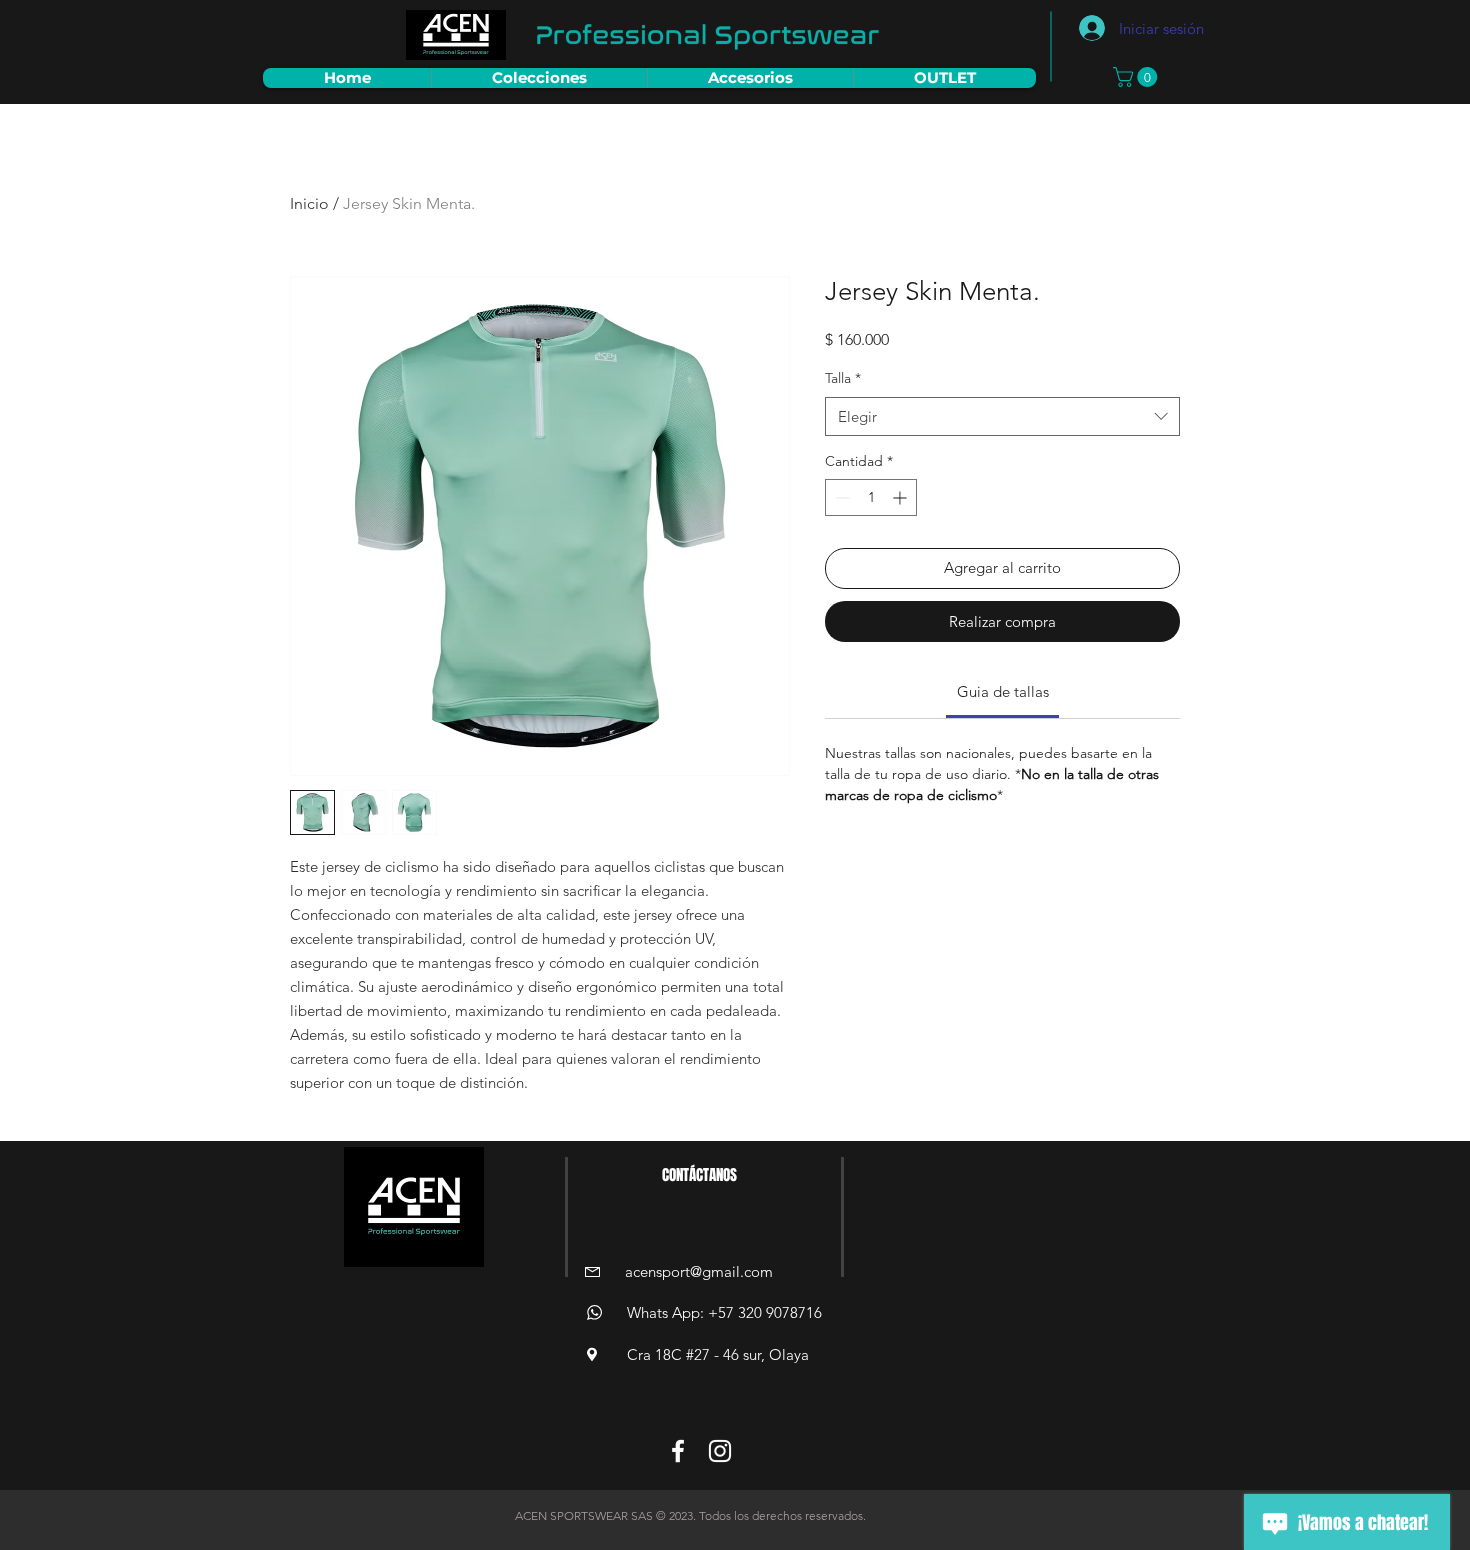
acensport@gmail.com (699, 1271)
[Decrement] (840, 497)
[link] (1003, 691)
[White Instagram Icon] (720, 1451)
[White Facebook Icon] (678, 1451)
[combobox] (1002, 416)
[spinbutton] (871, 497)
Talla (843, 378)
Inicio (309, 203)
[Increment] (901, 497)
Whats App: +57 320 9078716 (724, 1312)
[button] (1137, 77)
